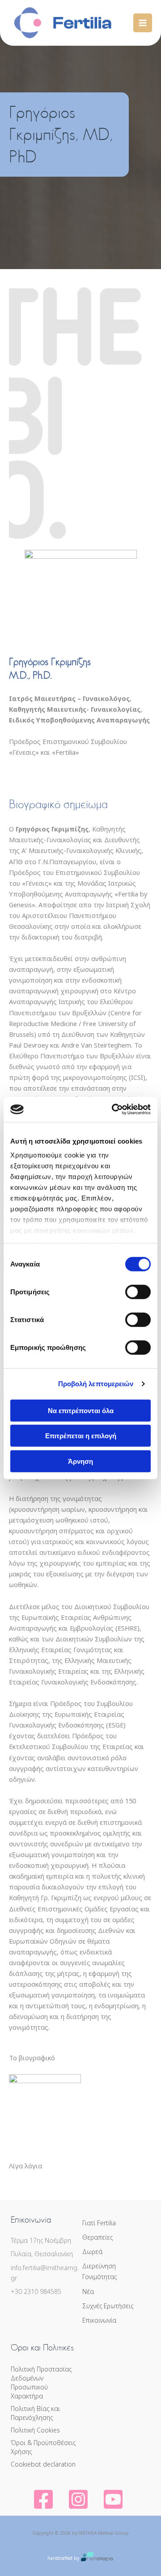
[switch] (138, 1292)
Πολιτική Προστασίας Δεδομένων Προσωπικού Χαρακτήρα (41, 2382)
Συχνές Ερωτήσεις (108, 2306)
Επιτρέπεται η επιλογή (81, 1436)
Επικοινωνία (99, 2320)
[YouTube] (113, 2500)
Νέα (88, 2291)
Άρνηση (80, 1461)
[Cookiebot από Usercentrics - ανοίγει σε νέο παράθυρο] (114, 1110)
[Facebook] (43, 2500)
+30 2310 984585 (36, 2291)
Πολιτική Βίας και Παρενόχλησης (35, 2413)
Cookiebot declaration (43, 2464)
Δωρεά (92, 2252)
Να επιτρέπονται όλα (81, 1410)
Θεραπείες (97, 2237)
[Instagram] (78, 2500)
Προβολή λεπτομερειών (96, 1384)
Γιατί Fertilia (99, 2223)
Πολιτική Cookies (35, 2430)
